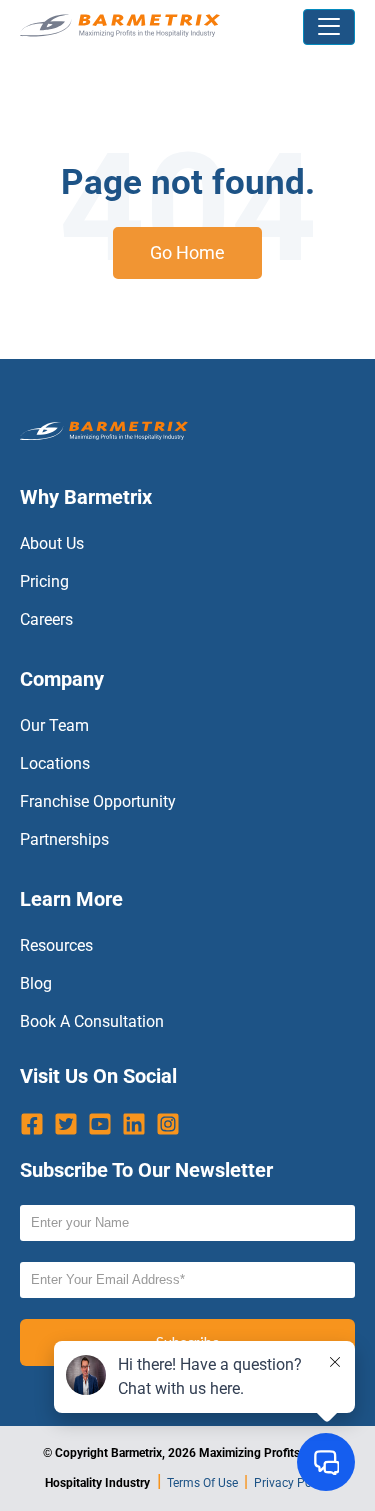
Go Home (187, 252)
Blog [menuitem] (36, 983)
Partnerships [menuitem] (64, 839)
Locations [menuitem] (55, 763)
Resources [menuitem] (56, 945)
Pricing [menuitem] (44, 581)
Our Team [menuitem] (54, 725)
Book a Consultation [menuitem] (92, 1021)
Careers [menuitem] (46, 619)
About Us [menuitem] (52, 543)
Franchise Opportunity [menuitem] (98, 801)
